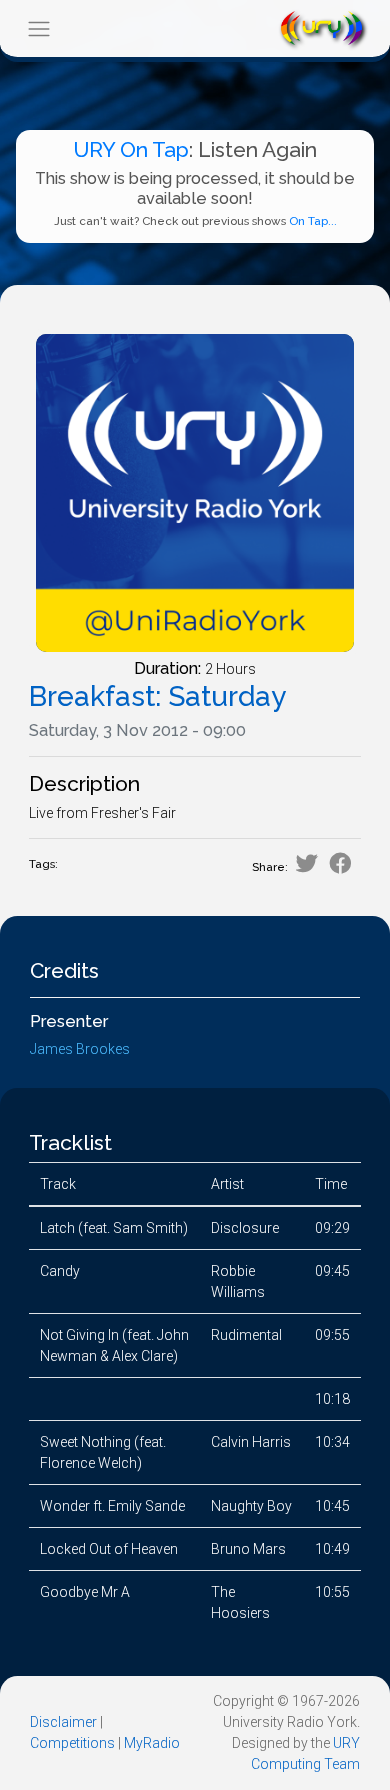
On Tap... (313, 221)
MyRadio (152, 1743)
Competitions (72, 1743)
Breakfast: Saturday (157, 696)
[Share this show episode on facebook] (340, 863)
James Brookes (80, 1049)
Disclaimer (63, 1722)
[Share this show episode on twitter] (306, 863)
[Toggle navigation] (38, 28)
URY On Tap (131, 149)
